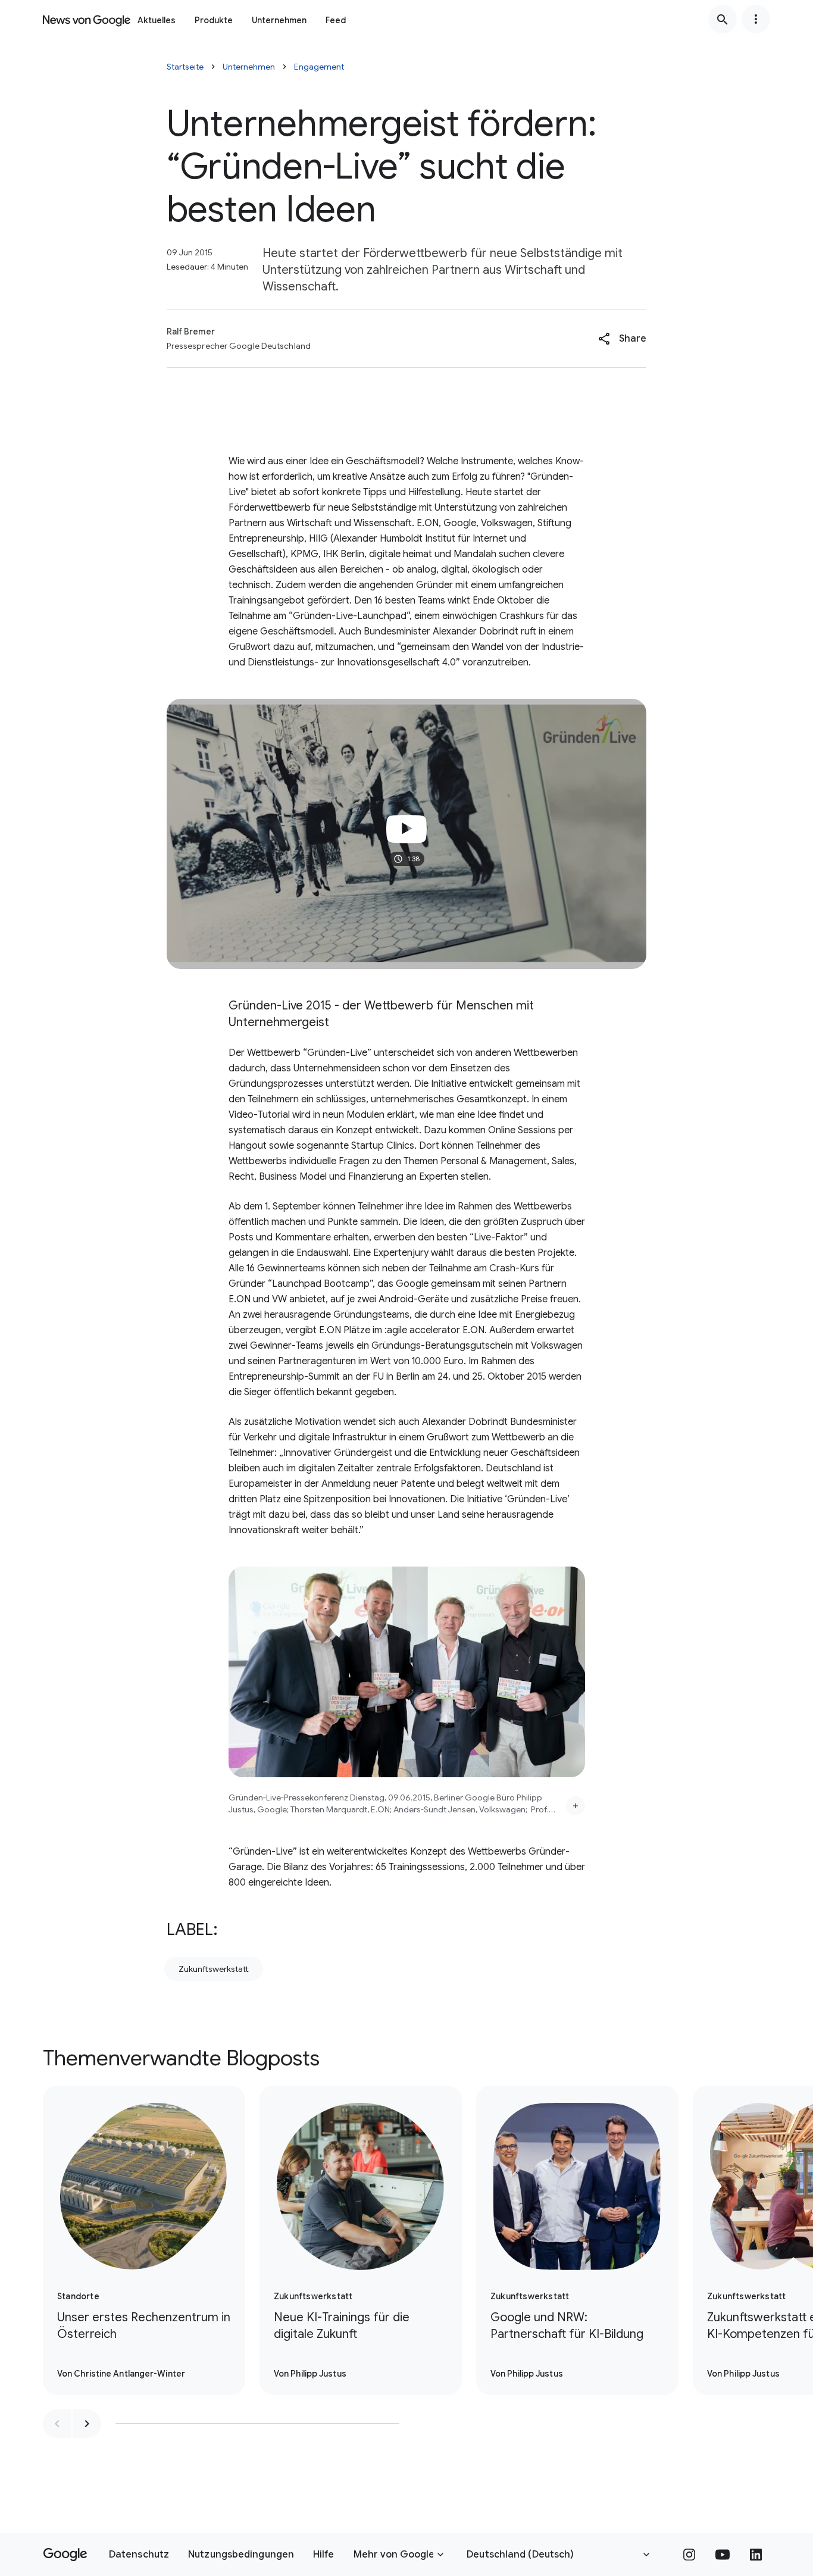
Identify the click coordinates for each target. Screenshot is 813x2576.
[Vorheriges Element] (57, 2424)
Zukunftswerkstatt (214, 1969)
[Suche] (723, 19)
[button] (622, 339)
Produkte (214, 20)
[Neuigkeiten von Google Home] (87, 19)
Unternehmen (279, 20)
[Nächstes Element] (87, 2424)
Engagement (319, 67)
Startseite (185, 67)
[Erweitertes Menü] (756, 19)
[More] (576, 1806)
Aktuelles (157, 20)
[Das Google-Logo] (65, 2555)
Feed (336, 20)
